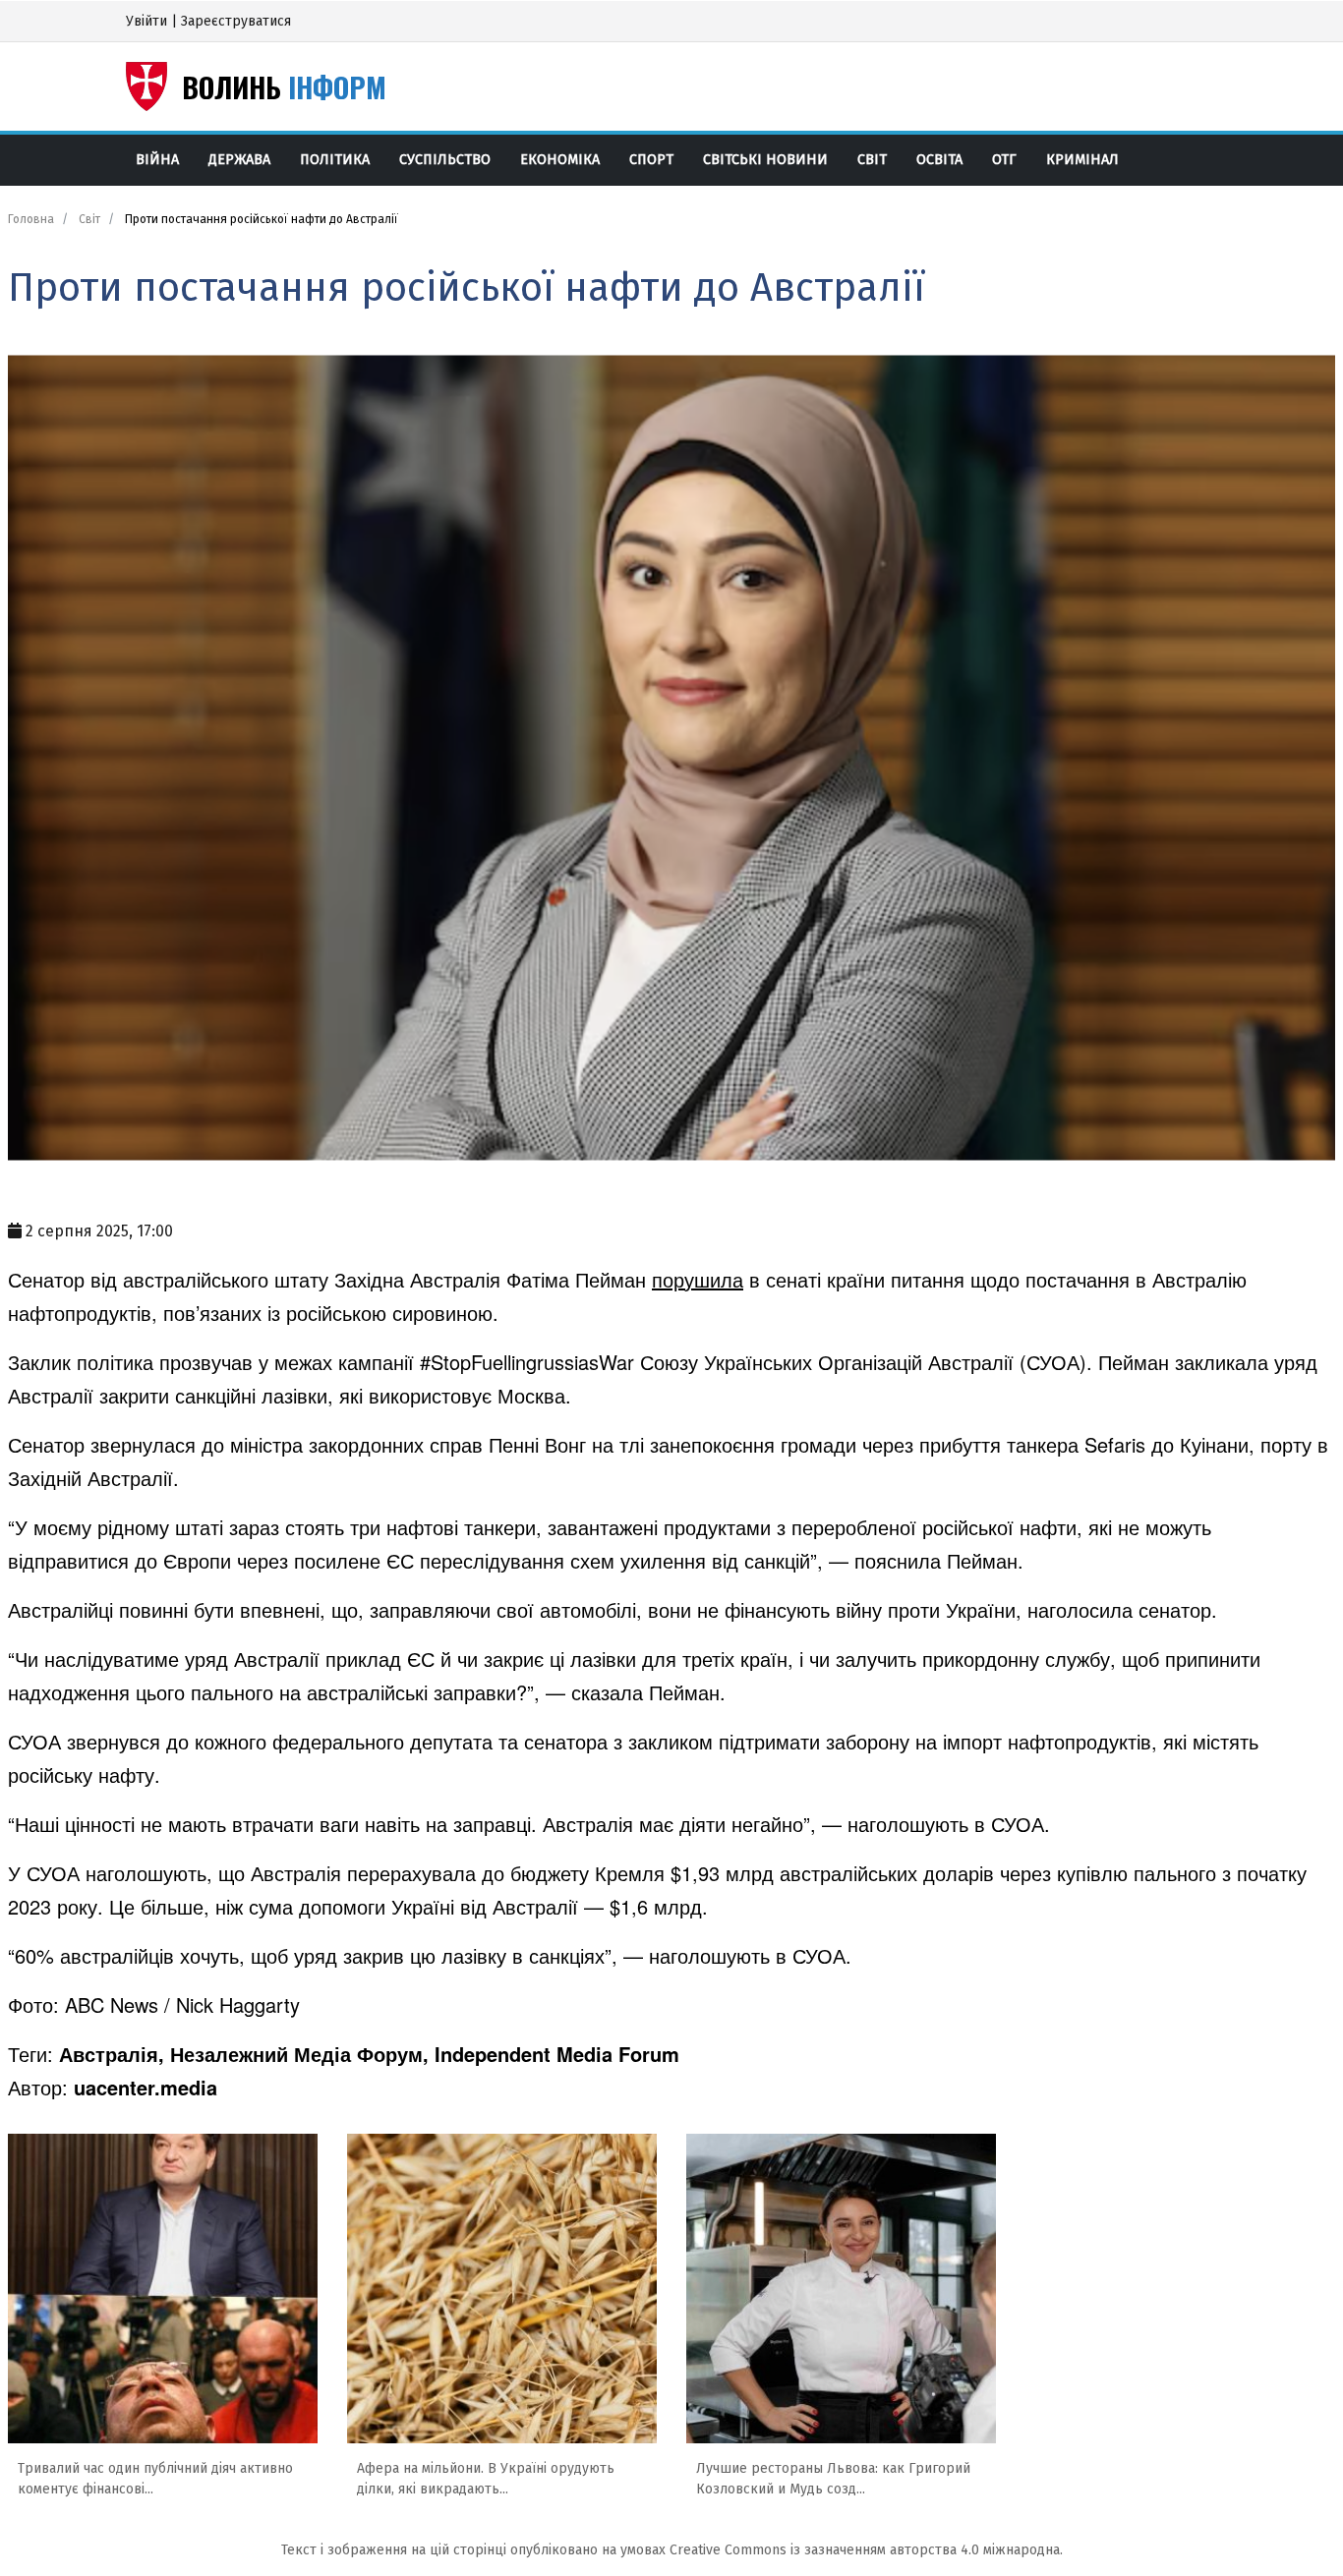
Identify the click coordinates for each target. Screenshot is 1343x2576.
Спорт (651, 160)
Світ (872, 160)
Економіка (560, 160)
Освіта (939, 160)
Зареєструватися (236, 21)
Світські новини (765, 160)
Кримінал (1082, 160)
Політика (335, 160)
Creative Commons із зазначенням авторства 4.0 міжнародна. (866, 2550)
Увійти (146, 21)
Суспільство (445, 160)
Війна (157, 160)
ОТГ (1004, 160)
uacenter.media (146, 2087)
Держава (239, 160)
